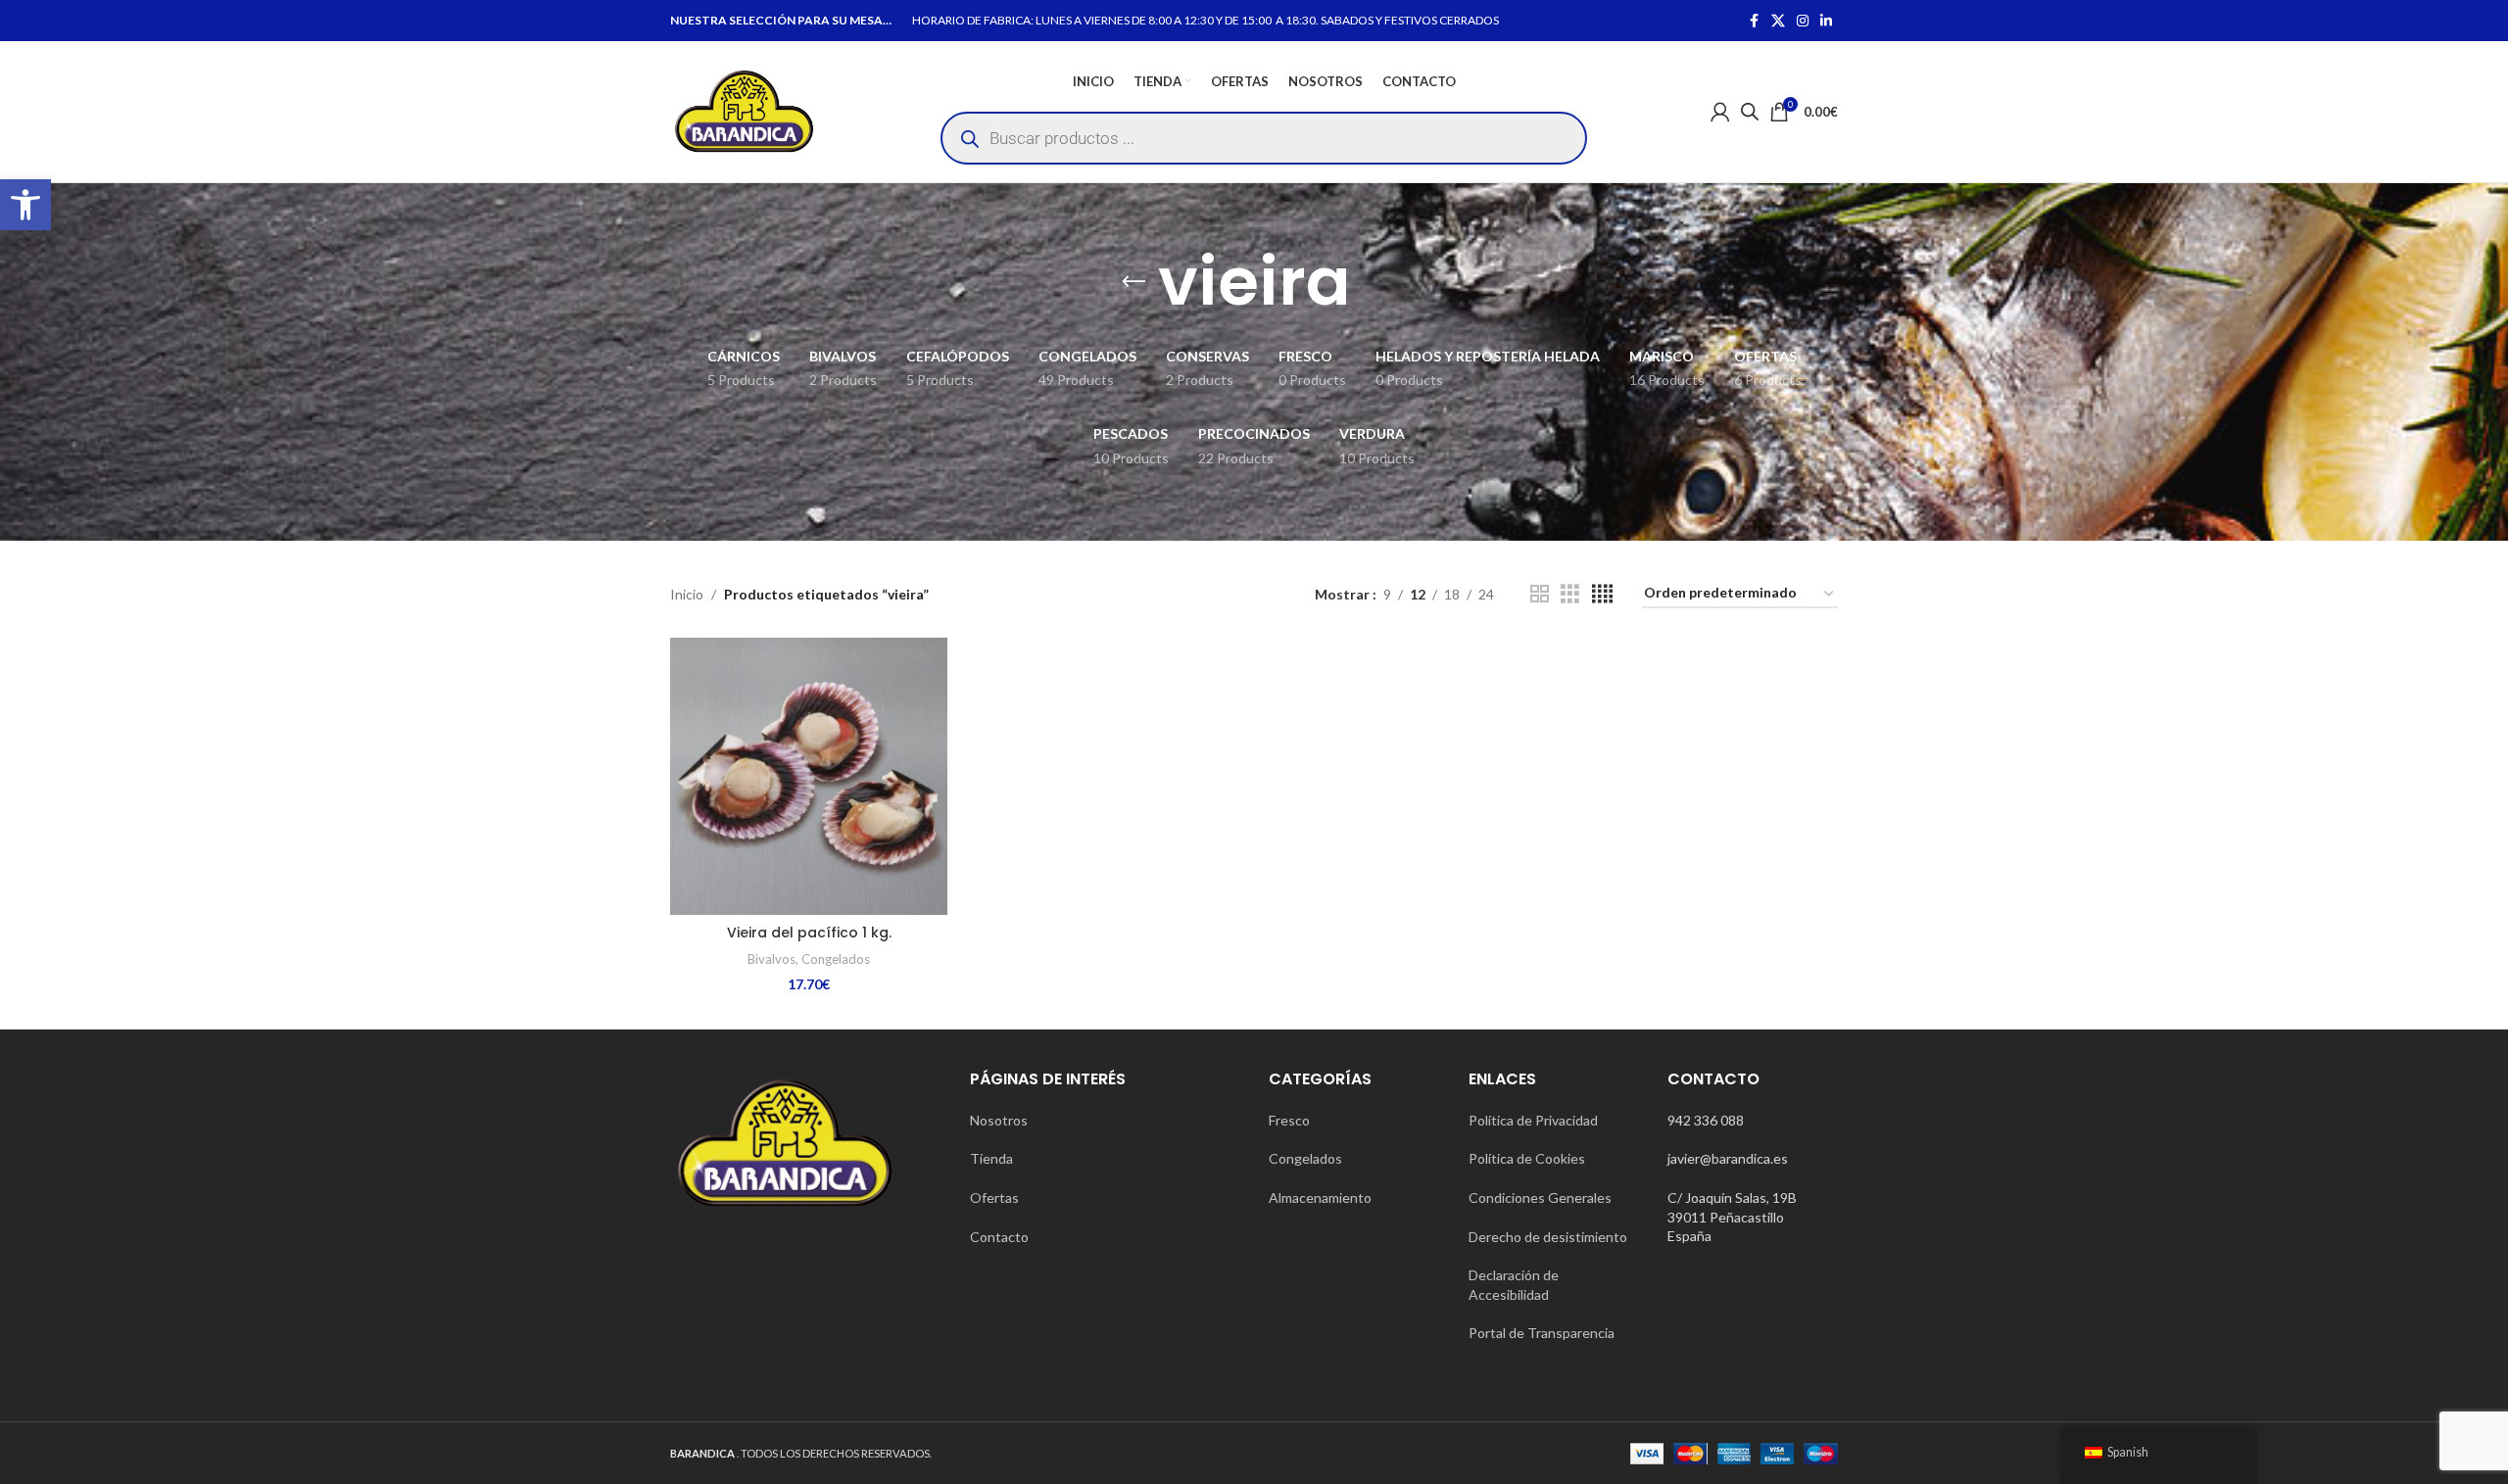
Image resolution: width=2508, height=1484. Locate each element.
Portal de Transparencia (1542, 1333)
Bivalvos (772, 959)
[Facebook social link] (1754, 21)
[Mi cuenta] (1720, 112)
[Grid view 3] (1570, 594)
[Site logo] (744, 110)
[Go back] (1133, 282)
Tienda (991, 1158)
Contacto (999, 1237)
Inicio (687, 594)
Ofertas (994, 1197)
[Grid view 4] (1602, 594)
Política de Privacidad (1533, 1120)
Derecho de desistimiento (1548, 1237)
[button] (25, 205)
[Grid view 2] (1540, 594)
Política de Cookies (1527, 1158)
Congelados (836, 959)
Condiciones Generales (1540, 1197)
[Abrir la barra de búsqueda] (1750, 111)
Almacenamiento (1320, 1197)
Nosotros (999, 1120)
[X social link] (1778, 21)
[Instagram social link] (1803, 21)
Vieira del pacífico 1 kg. (809, 933)
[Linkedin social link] (1826, 21)
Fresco (1289, 1120)
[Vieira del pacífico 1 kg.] (809, 776)
